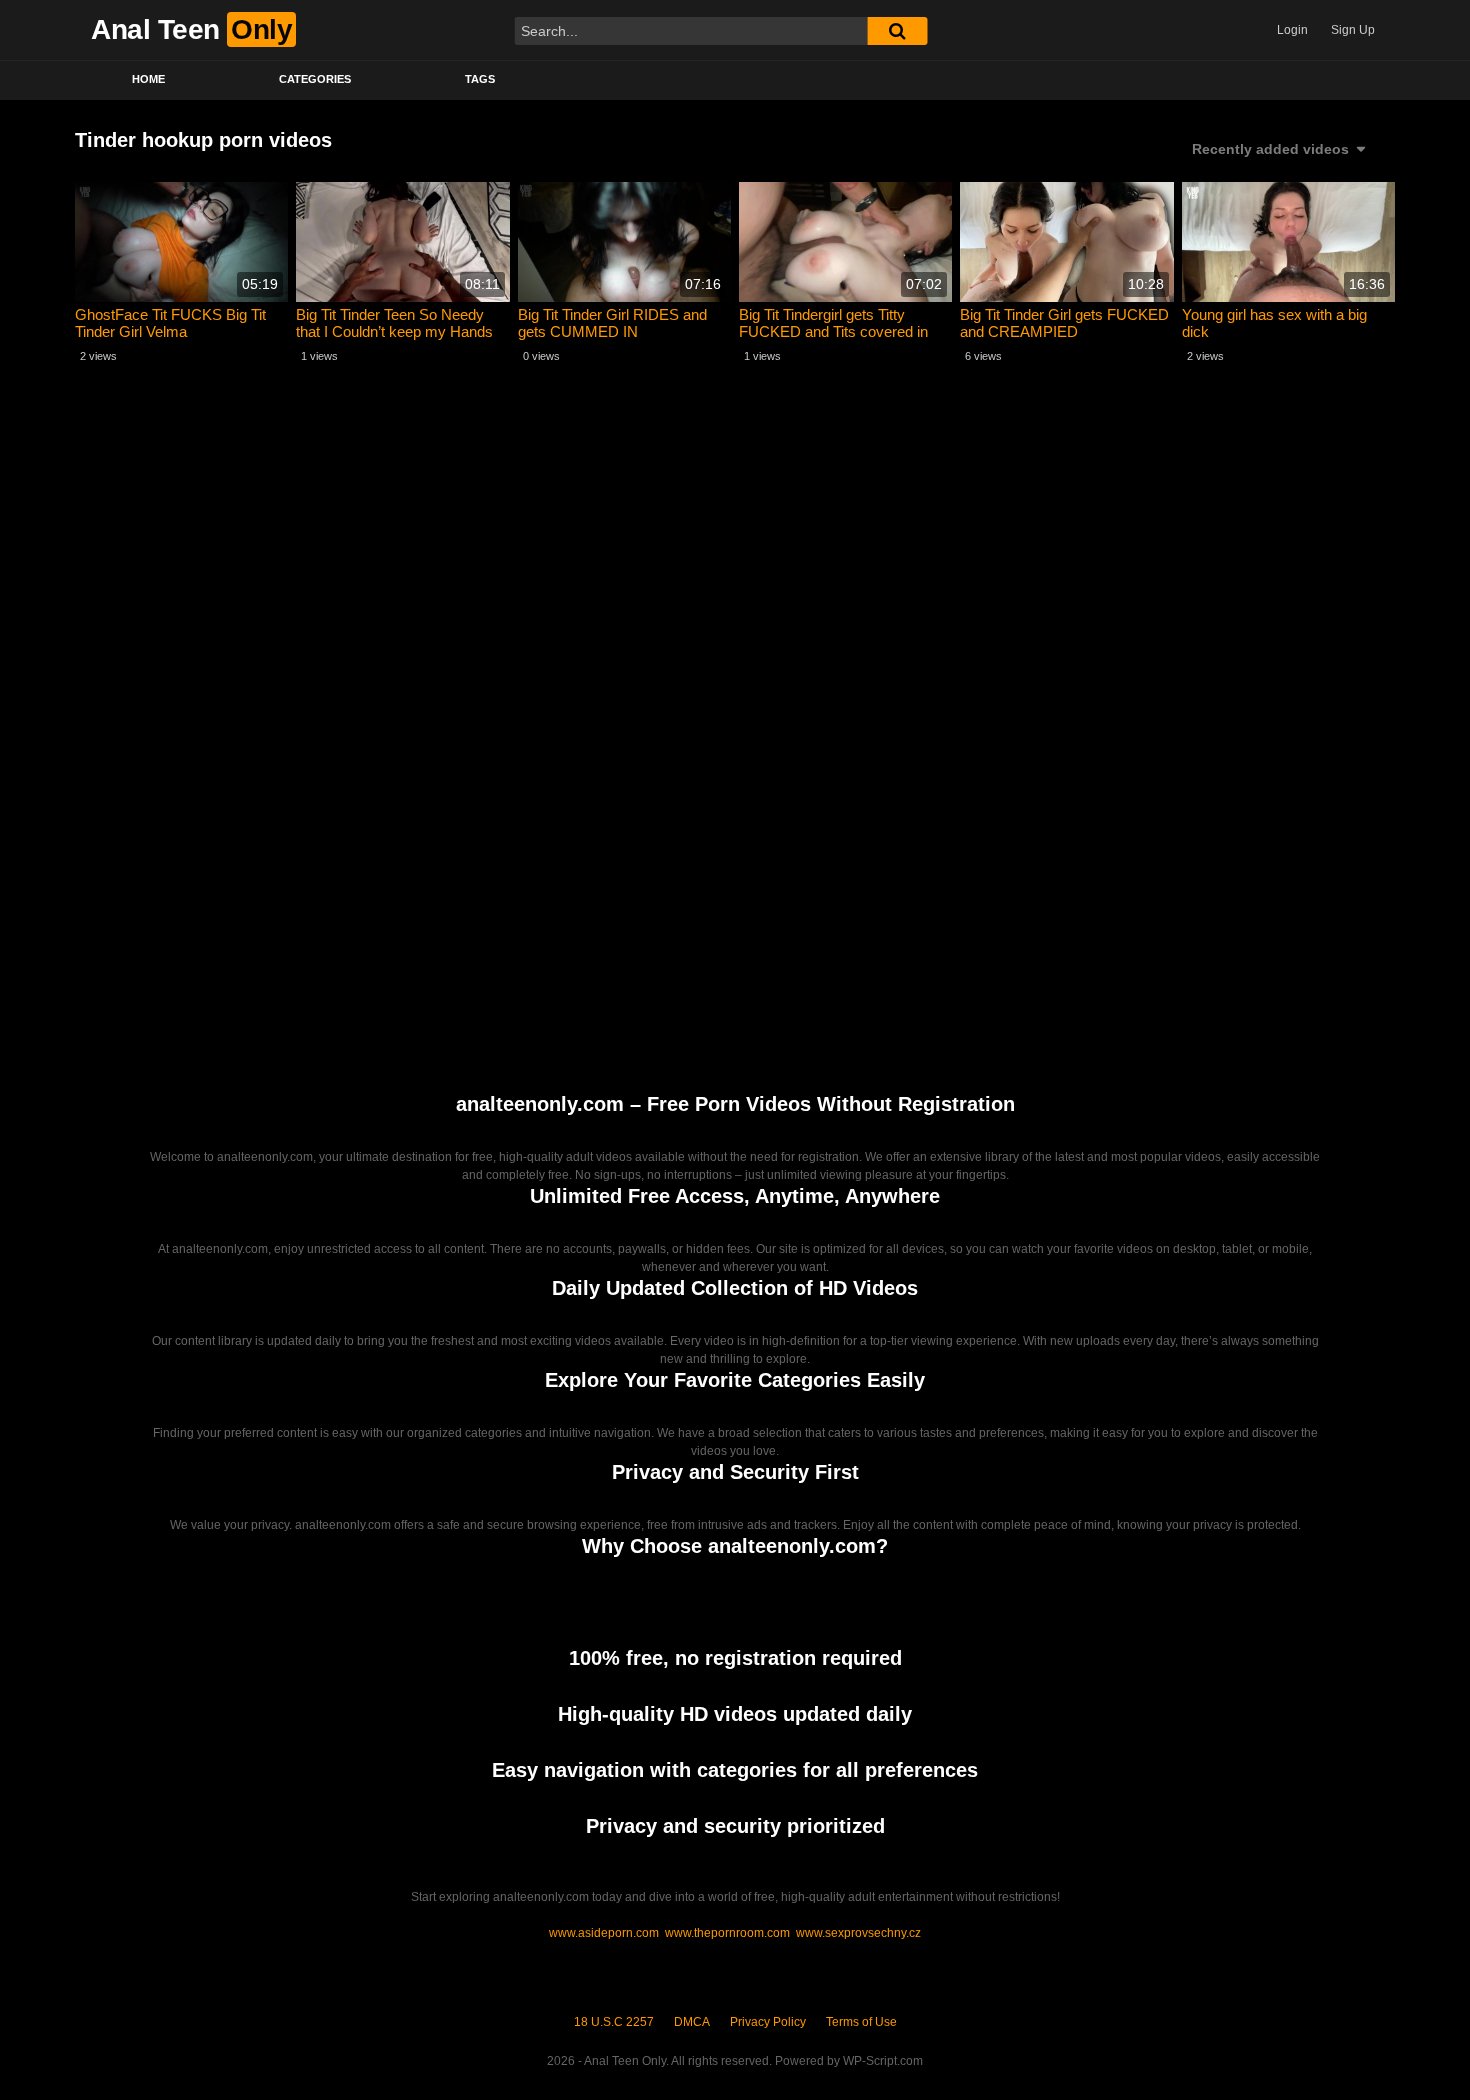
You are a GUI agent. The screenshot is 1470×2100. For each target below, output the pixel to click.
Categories (315, 79)
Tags (480, 79)
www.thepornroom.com (727, 1933)
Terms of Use (861, 2022)
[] (897, 31)
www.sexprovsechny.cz (858, 1933)
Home (148, 79)
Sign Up (1353, 30)
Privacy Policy (768, 2022)
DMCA (692, 2022)
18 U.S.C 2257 (614, 2022)
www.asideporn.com (604, 1933)
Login (1292, 30)
